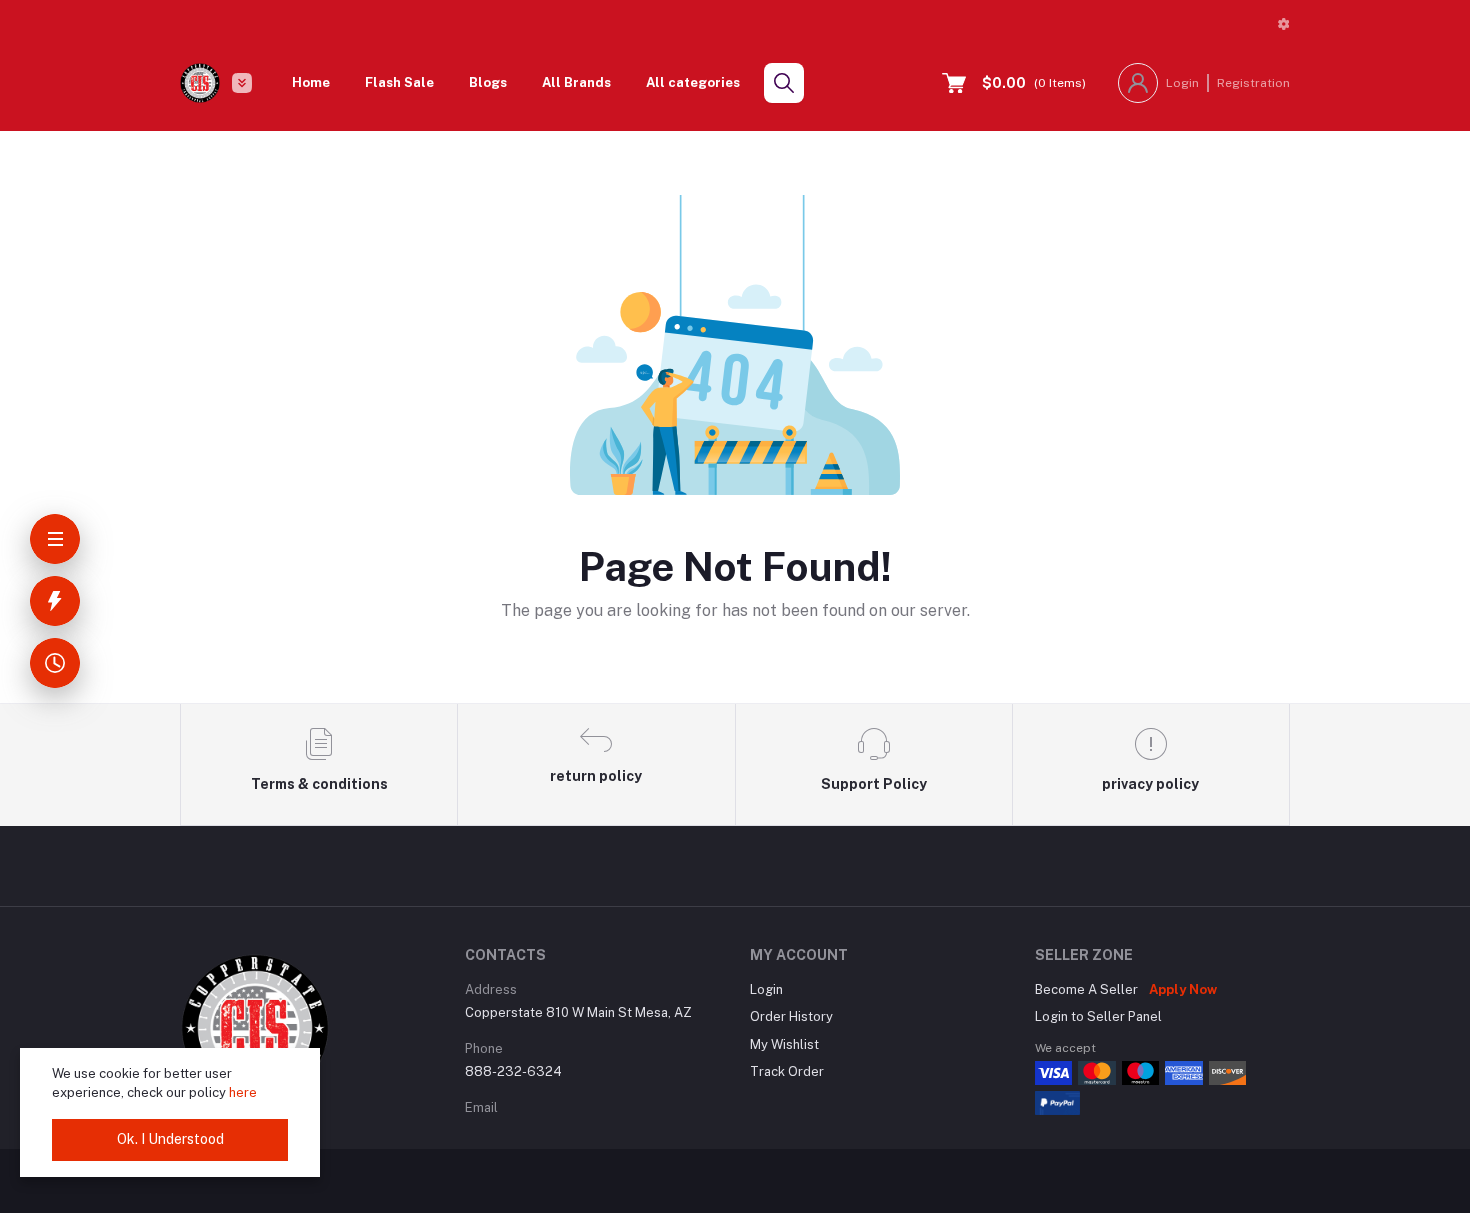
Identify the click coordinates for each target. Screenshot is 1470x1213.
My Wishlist (784, 1044)
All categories (693, 82)
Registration (1253, 83)
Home (311, 82)
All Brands (576, 82)
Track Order (787, 1071)
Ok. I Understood (170, 1139)
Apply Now (1183, 989)
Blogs (488, 82)
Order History (791, 1016)
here (243, 1092)
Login (1182, 83)
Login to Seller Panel (1098, 1016)
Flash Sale (399, 82)
